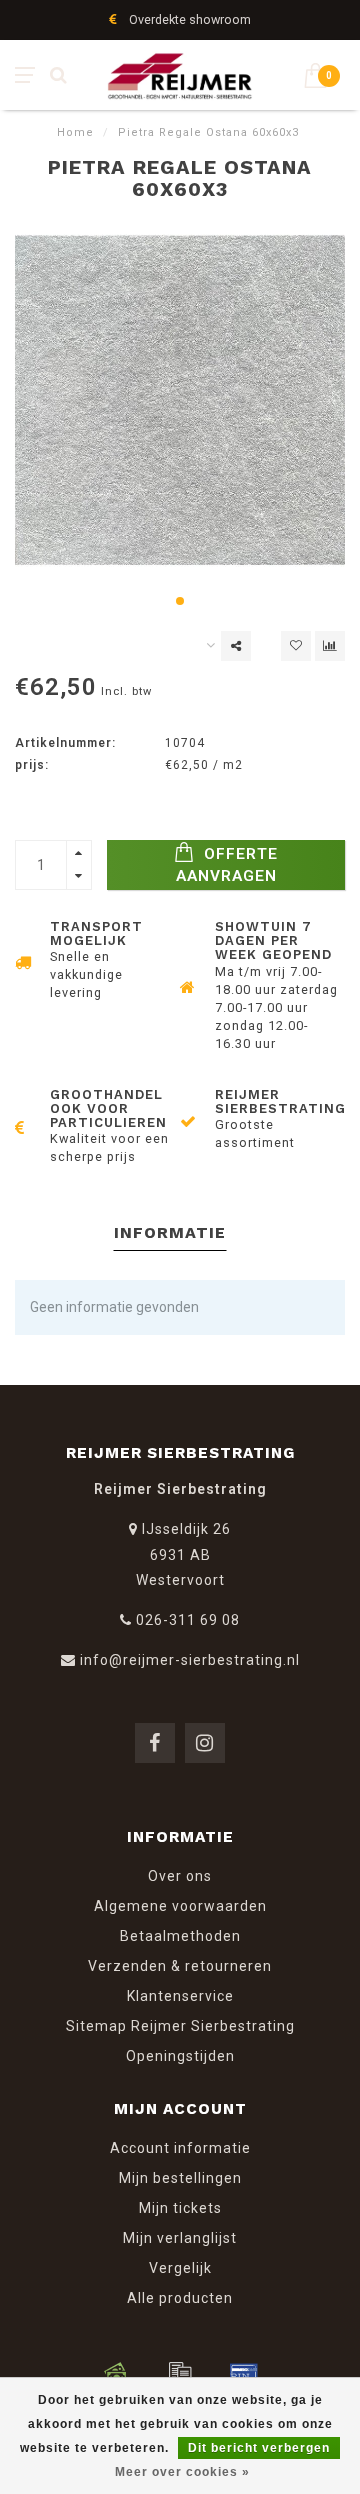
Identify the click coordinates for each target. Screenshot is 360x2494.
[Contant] (116, 2373)
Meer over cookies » (182, 2472)
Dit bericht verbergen (259, 2448)
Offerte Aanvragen (227, 865)
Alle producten (180, 2298)
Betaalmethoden (180, 1936)
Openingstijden (180, 2056)
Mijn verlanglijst (180, 2238)
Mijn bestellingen (180, 2178)
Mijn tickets (180, 2208)
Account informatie (180, 2148)
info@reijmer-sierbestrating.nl (190, 1660)
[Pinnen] (244, 2373)
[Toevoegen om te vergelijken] (330, 646)
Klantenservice (180, 1996)
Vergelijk (180, 2268)
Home (75, 132)
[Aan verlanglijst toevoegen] (296, 646)
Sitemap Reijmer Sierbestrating (180, 2026)
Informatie (170, 1232)
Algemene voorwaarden (180, 1906)
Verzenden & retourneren (180, 1966)
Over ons (180, 1876)
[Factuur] (180, 2373)
